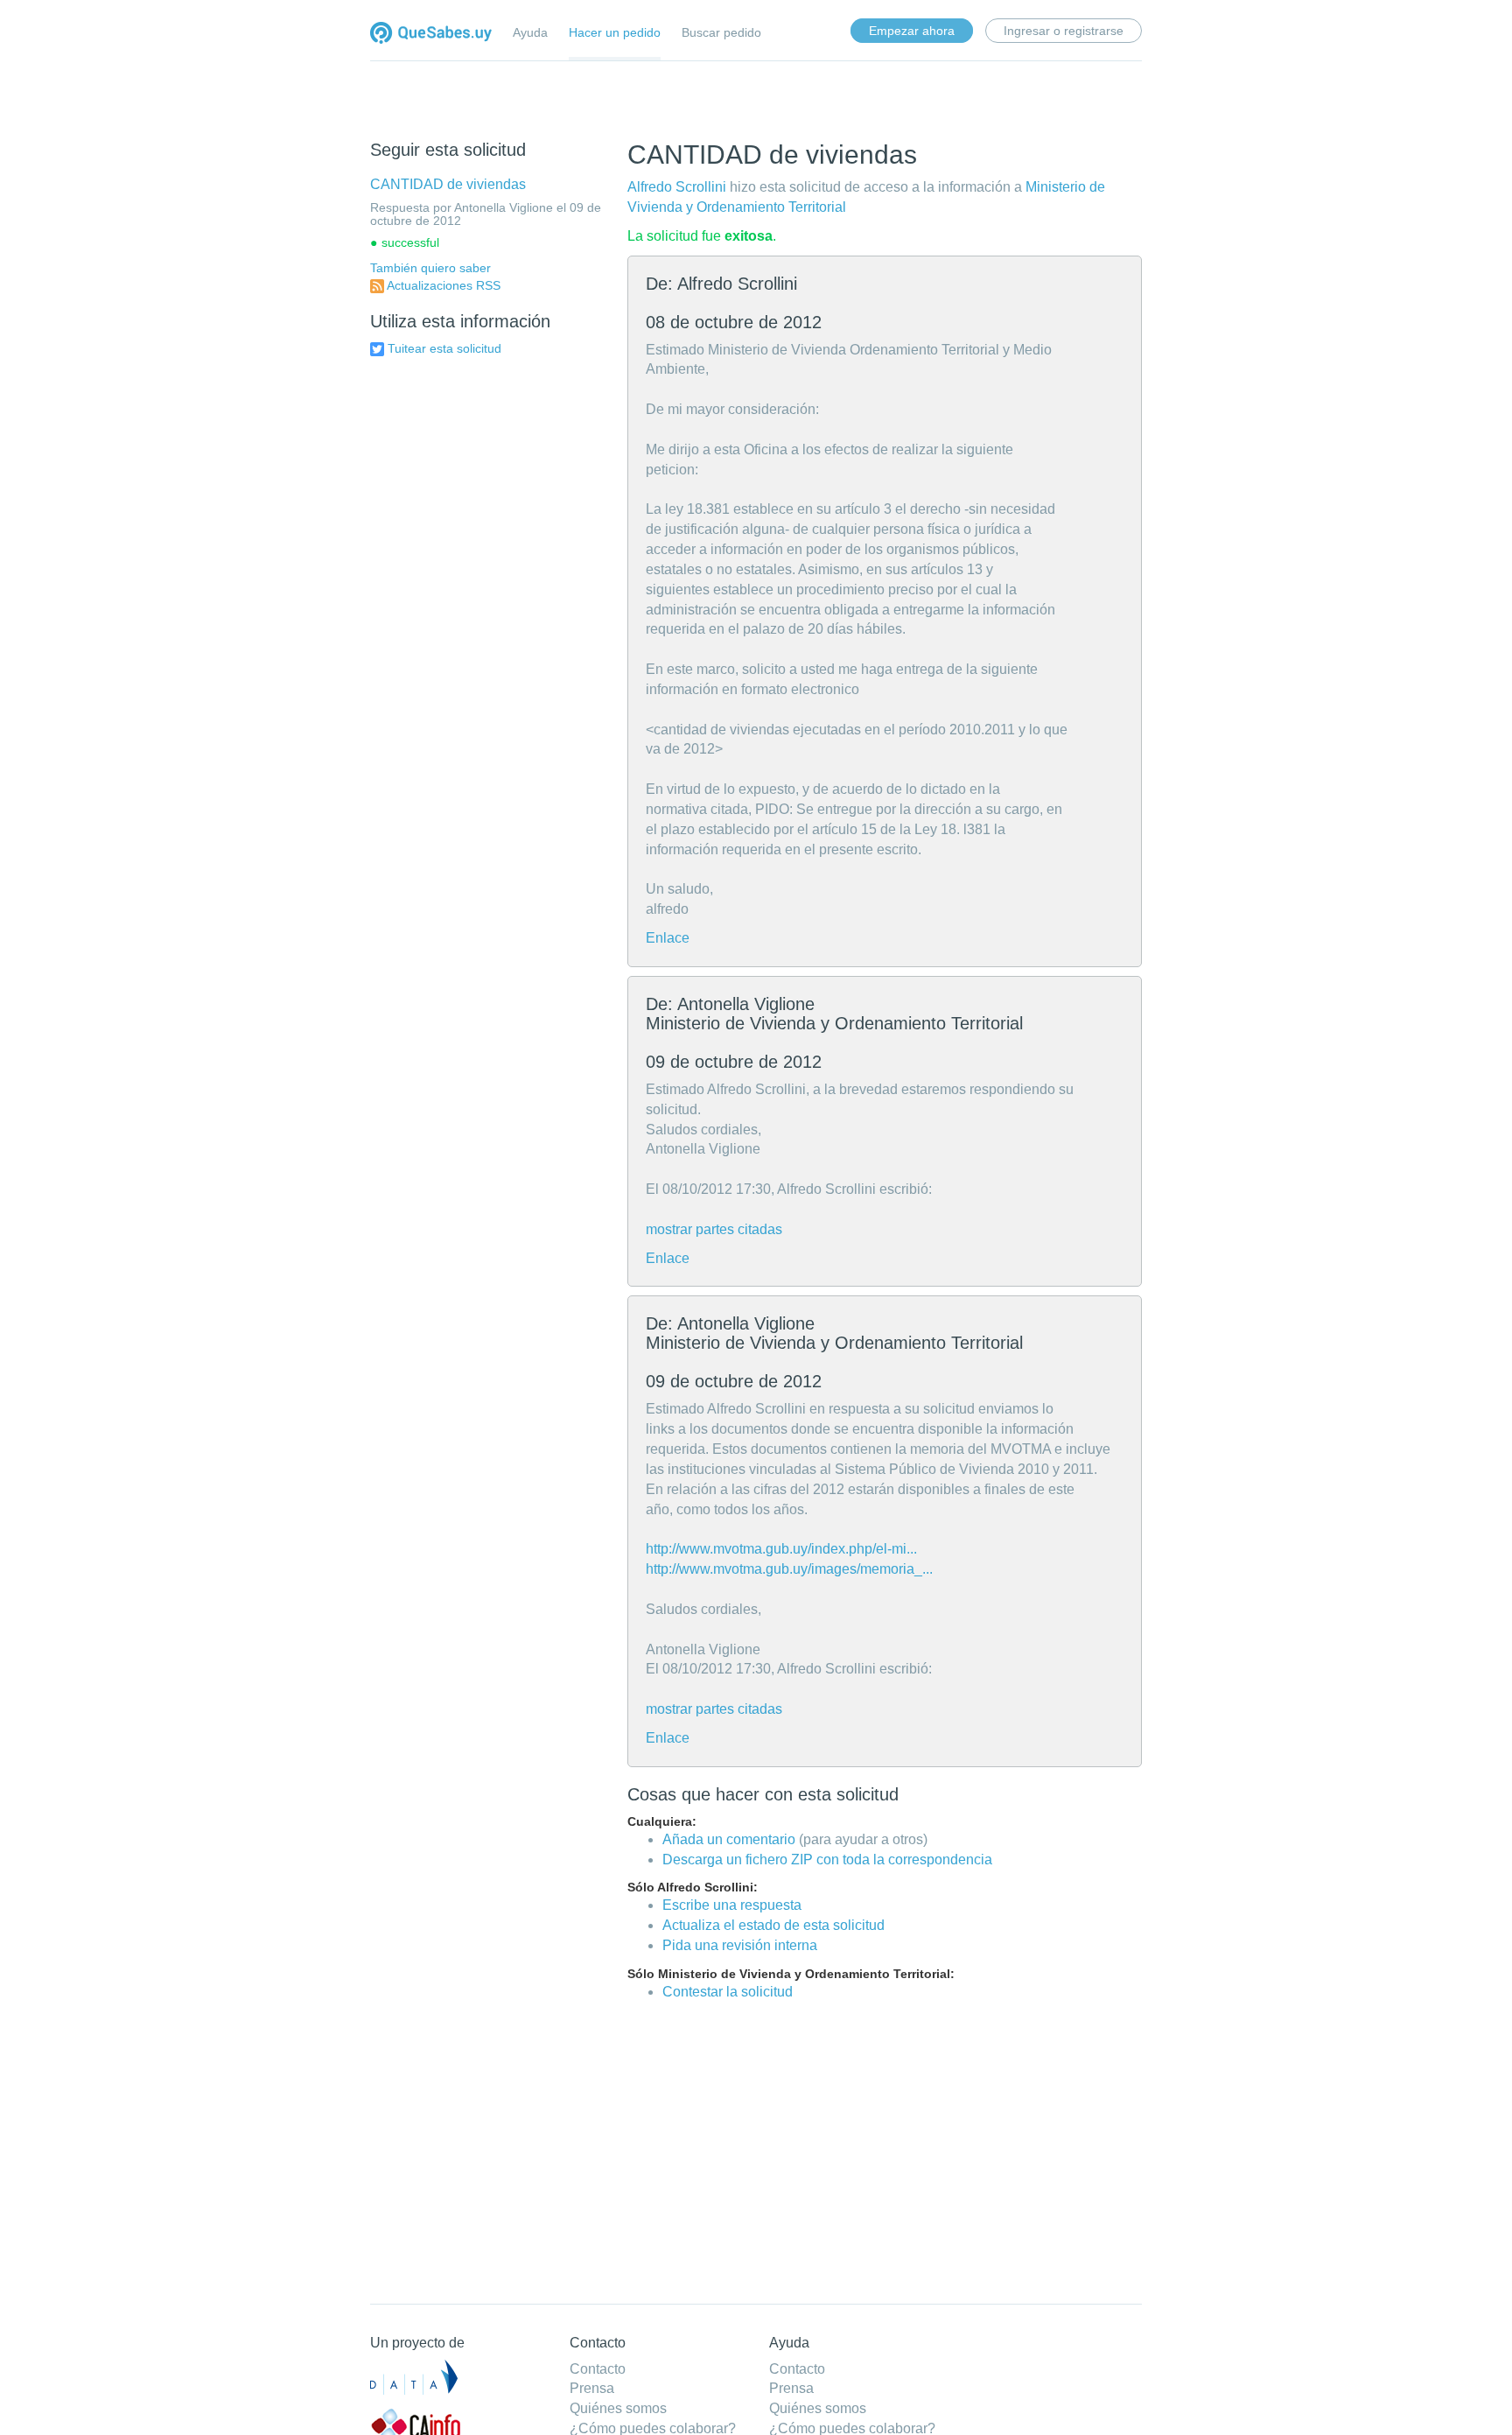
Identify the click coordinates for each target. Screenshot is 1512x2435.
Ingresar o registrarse (1064, 31)
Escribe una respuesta (732, 1905)
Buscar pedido (721, 32)
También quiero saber (430, 268)
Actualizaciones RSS (444, 285)
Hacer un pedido (615, 32)
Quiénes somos (618, 2408)
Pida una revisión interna (740, 1945)
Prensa (592, 2388)
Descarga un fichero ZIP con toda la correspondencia (827, 1860)
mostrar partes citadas (714, 1229)
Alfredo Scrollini (677, 187)
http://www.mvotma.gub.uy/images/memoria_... (789, 1569)
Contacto (598, 2369)
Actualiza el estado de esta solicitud (773, 1925)
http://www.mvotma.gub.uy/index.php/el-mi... (781, 1549)
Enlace (668, 938)
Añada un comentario (729, 1839)
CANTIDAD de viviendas (448, 184)
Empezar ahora (912, 31)
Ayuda (530, 32)
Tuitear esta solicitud (444, 348)
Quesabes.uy (431, 35)
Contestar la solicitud (728, 1992)
